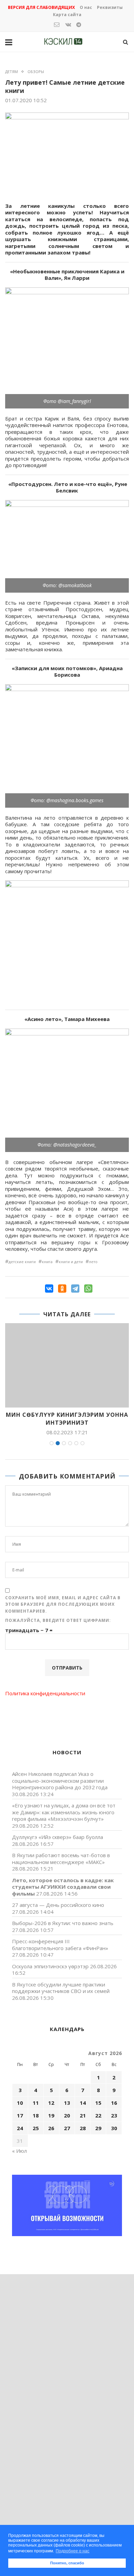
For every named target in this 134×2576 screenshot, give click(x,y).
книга (47, 1262)
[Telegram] (75, 1289)
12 (51, 2103)
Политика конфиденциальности (45, 1693)
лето (93, 1262)
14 (83, 2103)
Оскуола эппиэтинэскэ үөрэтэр (50, 1966)
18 (36, 2115)
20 (67, 2115)
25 (36, 2128)
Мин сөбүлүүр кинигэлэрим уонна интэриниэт (67, 1418)
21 (83, 2115)
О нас (86, 7)
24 (20, 2128)
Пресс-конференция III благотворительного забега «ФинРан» (60, 1945)
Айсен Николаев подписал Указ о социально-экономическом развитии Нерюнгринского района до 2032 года (60, 1780)
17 (20, 2115)
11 (36, 2103)
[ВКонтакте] (49, 1289)
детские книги (22, 1262)
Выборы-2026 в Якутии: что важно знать (63, 1923)
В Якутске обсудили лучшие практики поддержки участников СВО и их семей (61, 1988)
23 (114, 2115)
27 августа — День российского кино (58, 1905)
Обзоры (36, 72)
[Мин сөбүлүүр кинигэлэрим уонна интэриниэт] (67, 1366)
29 (98, 2128)
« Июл (19, 2151)
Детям (12, 72)
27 (67, 2128)
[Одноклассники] (62, 1289)
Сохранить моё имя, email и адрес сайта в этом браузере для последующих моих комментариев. (63, 1604)
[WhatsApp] (88, 1289)
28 (83, 2128)
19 (51, 2115)
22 (98, 2115)
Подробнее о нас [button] (72, 2551)
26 (51, 2128)
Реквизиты (110, 7)
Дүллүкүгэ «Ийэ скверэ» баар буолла (58, 1837)
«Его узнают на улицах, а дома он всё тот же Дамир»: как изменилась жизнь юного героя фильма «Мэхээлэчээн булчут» (64, 1812)
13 (67, 2103)
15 (98, 2103)
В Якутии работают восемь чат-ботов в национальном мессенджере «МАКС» (61, 1859)
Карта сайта (67, 15)
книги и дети (71, 1262)
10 (20, 2103)
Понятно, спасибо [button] (67, 2563)
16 (114, 2103)
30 (114, 2128)
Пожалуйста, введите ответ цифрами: (58, 1620)
